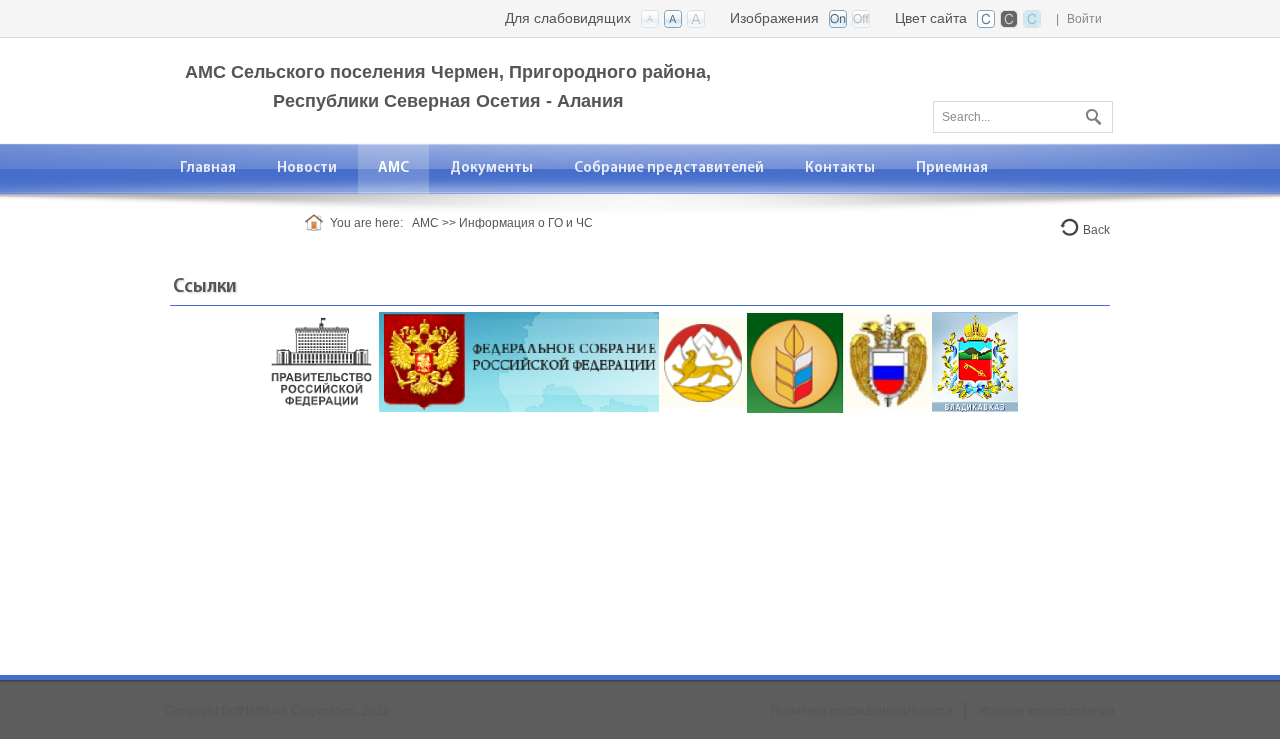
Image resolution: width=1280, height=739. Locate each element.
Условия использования (1046, 711)
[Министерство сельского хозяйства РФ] (795, 361)
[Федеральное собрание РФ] (519, 361)
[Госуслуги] (975, 361)
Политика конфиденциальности (862, 711)
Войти (1084, 19)
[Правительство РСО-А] (703, 361)
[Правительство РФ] (320, 361)
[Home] (317, 223)
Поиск (1091, 113)
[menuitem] (208, 168)
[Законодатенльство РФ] (888, 361)
